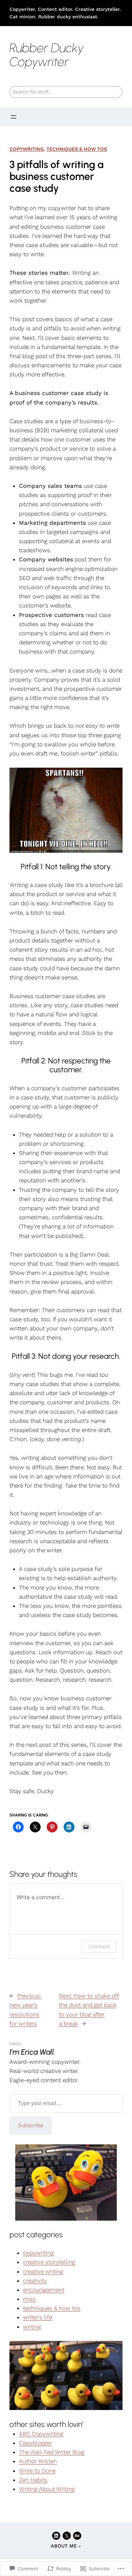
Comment (99, 1946)
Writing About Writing (47, 2489)
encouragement (44, 2290)
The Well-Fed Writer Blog (52, 2452)
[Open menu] (14, 117)
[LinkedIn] (56, 2536)
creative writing (43, 2271)
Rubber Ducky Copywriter (47, 55)
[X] (67, 2536)
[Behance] (77, 2536)
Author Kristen (38, 2461)
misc (29, 2299)
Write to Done (37, 2471)
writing (32, 2327)
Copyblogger (36, 2443)
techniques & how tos (77, 149)
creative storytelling (49, 2262)
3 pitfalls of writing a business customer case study (57, 176)
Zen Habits (33, 2480)
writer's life (38, 2317)
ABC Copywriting (41, 2434)
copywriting (27, 149)
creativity (35, 2281)
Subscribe (31, 2125)
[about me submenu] (80, 2546)
